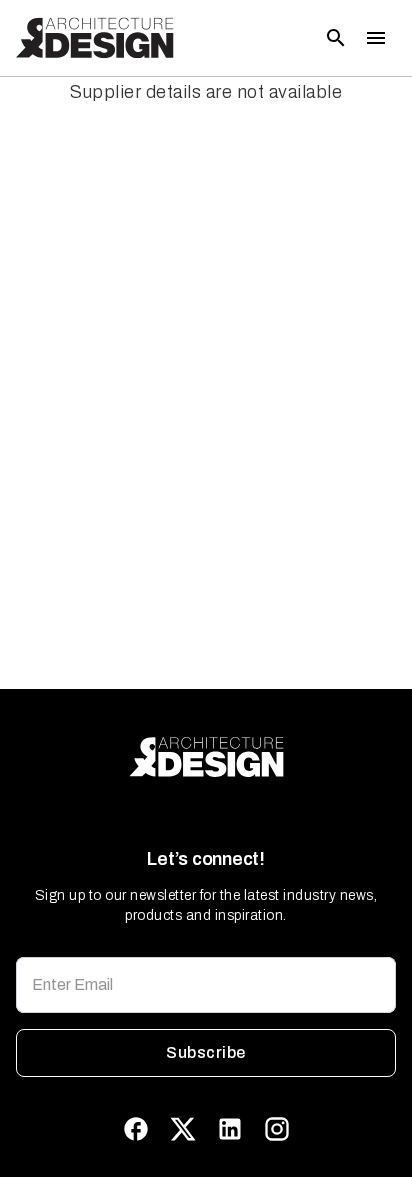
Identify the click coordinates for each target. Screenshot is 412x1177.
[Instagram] (277, 1129)
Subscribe (205, 1052)
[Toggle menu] (376, 38)
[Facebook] (136, 1129)
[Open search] (336, 38)
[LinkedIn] (230, 1129)
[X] (183, 1129)
